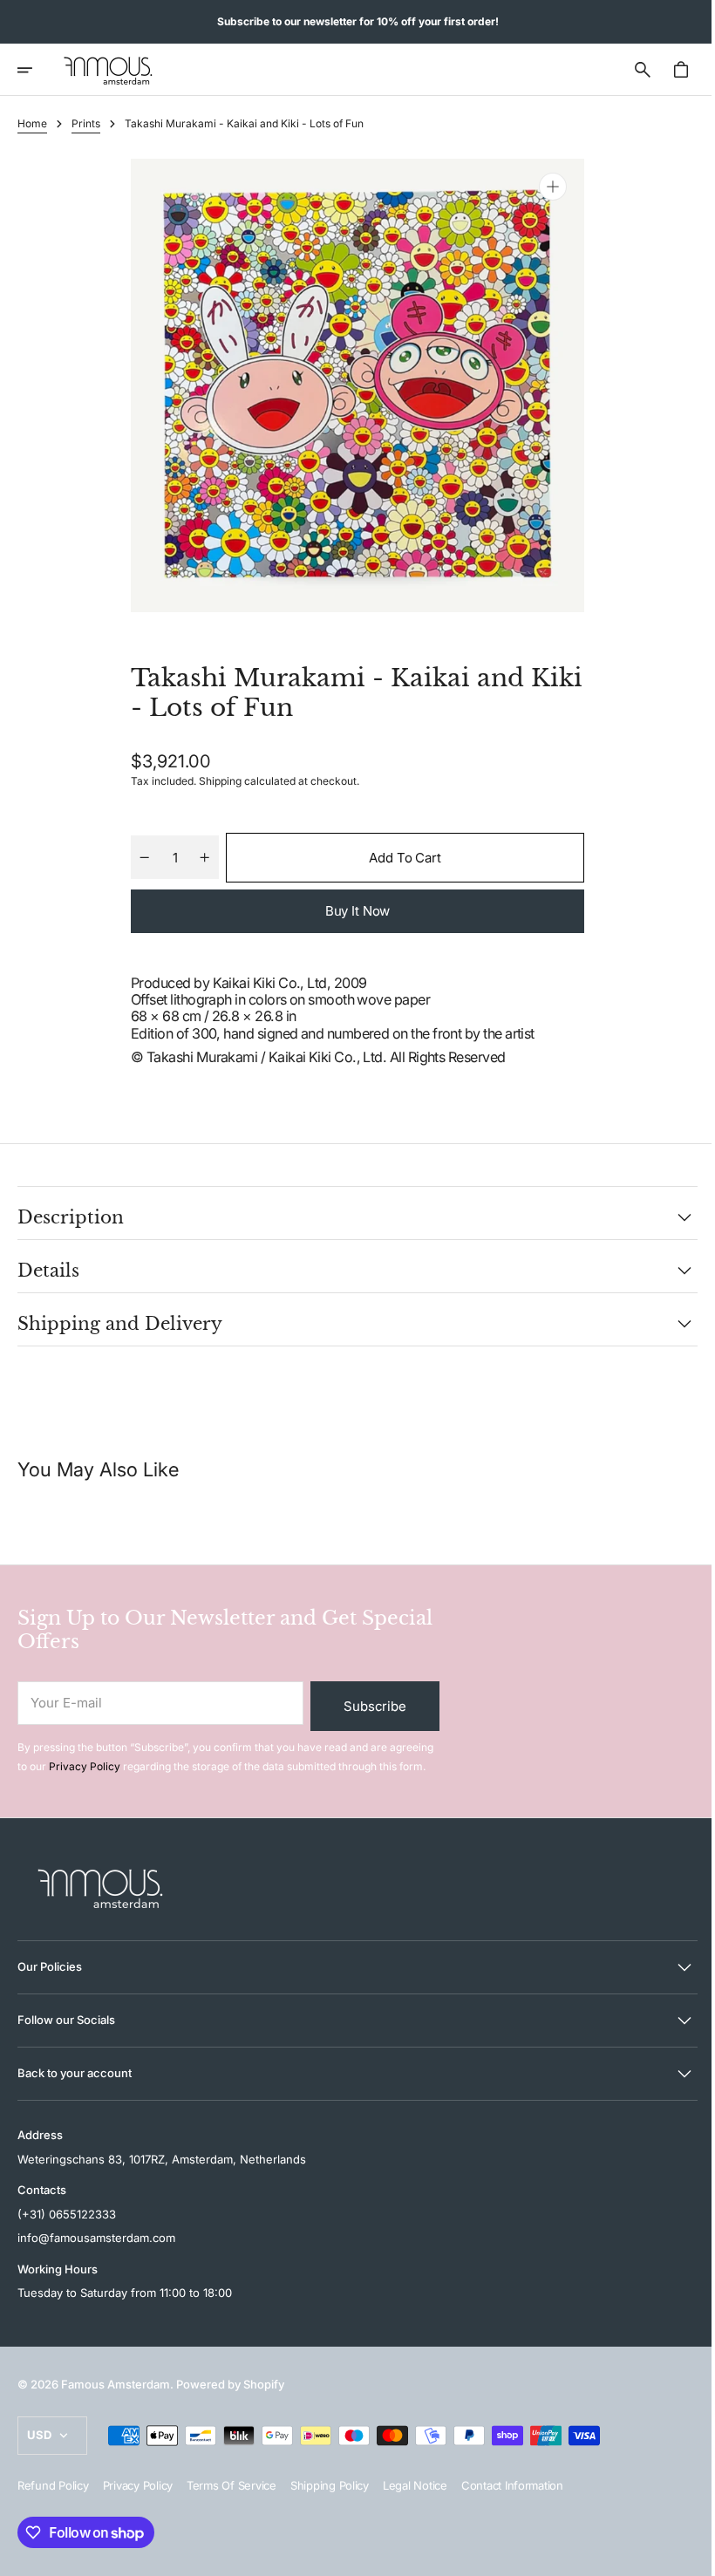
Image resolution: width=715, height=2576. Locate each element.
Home (32, 123)
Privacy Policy (85, 1766)
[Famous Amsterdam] (108, 70)
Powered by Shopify (230, 2384)
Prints (86, 123)
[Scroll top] (681, 2555)
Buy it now (351, 911)
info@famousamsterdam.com (96, 2238)
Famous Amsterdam (116, 2384)
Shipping (214, 781)
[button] (37, 70)
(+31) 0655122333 (67, 2214)
